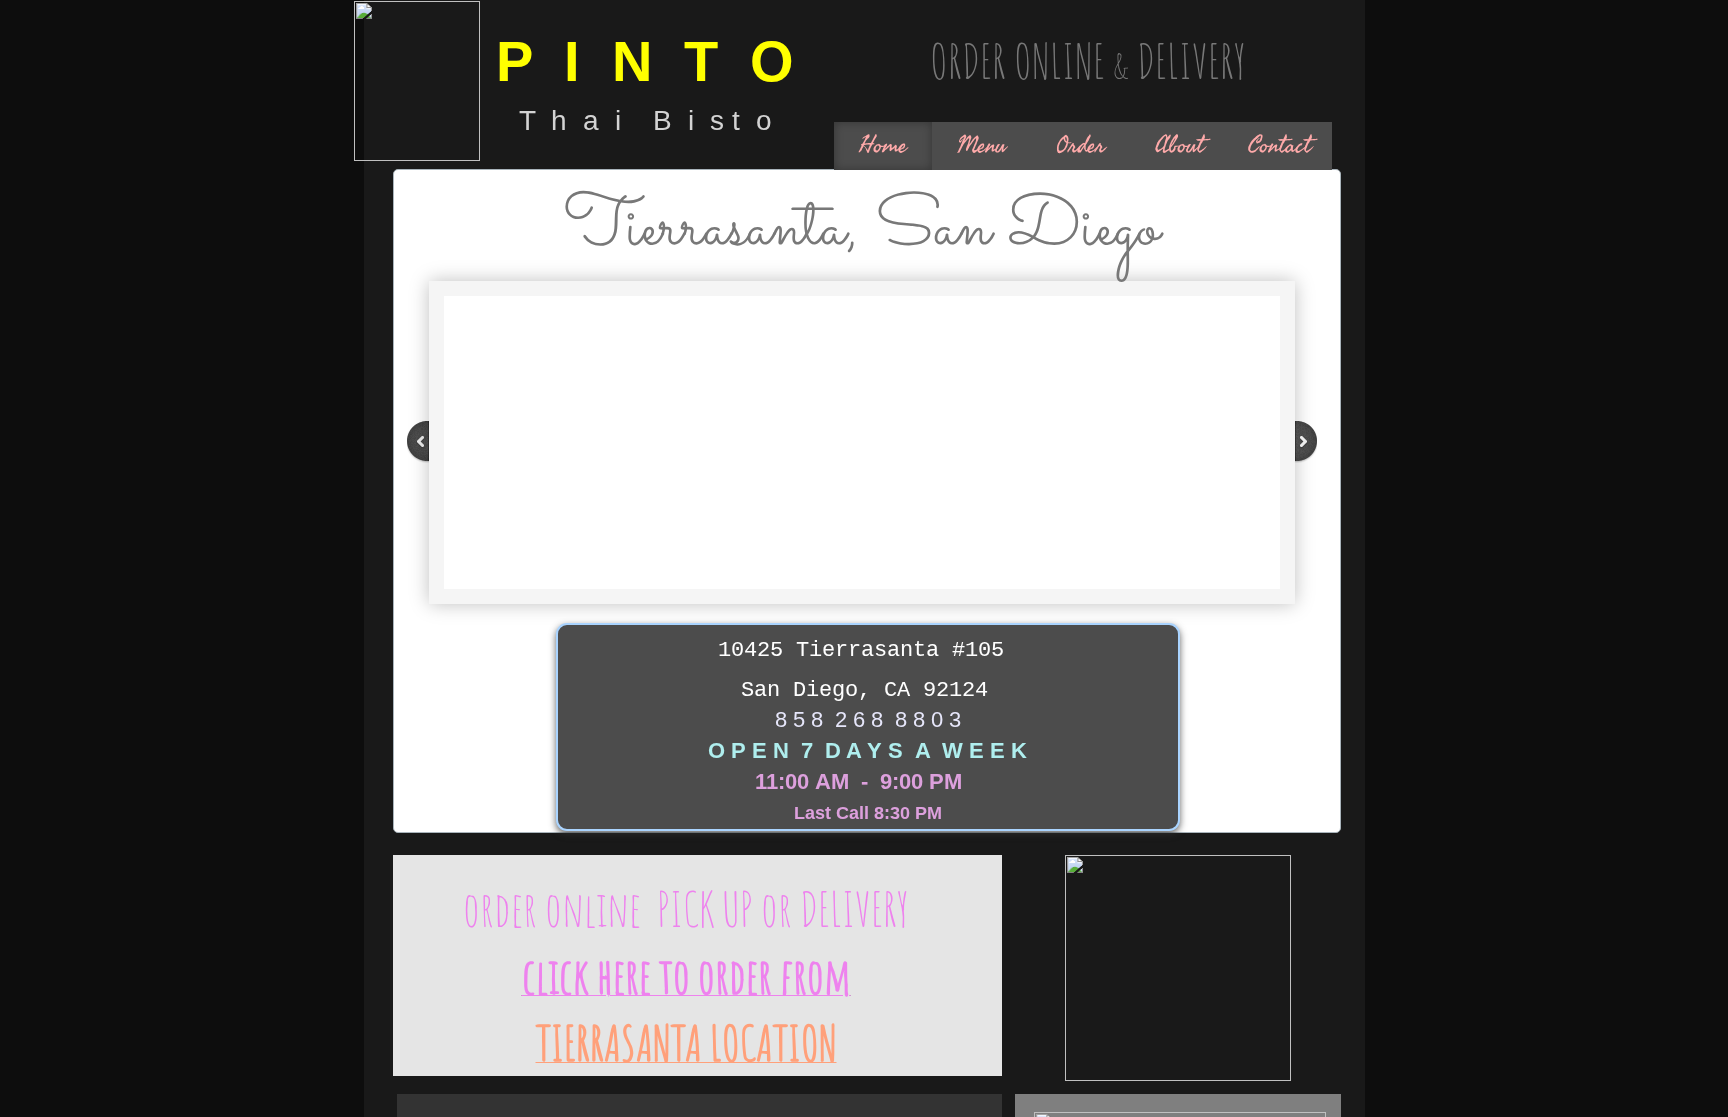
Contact (1279, 145)
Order (1080, 145)
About (1179, 145)
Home (883, 145)
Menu (981, 145)
